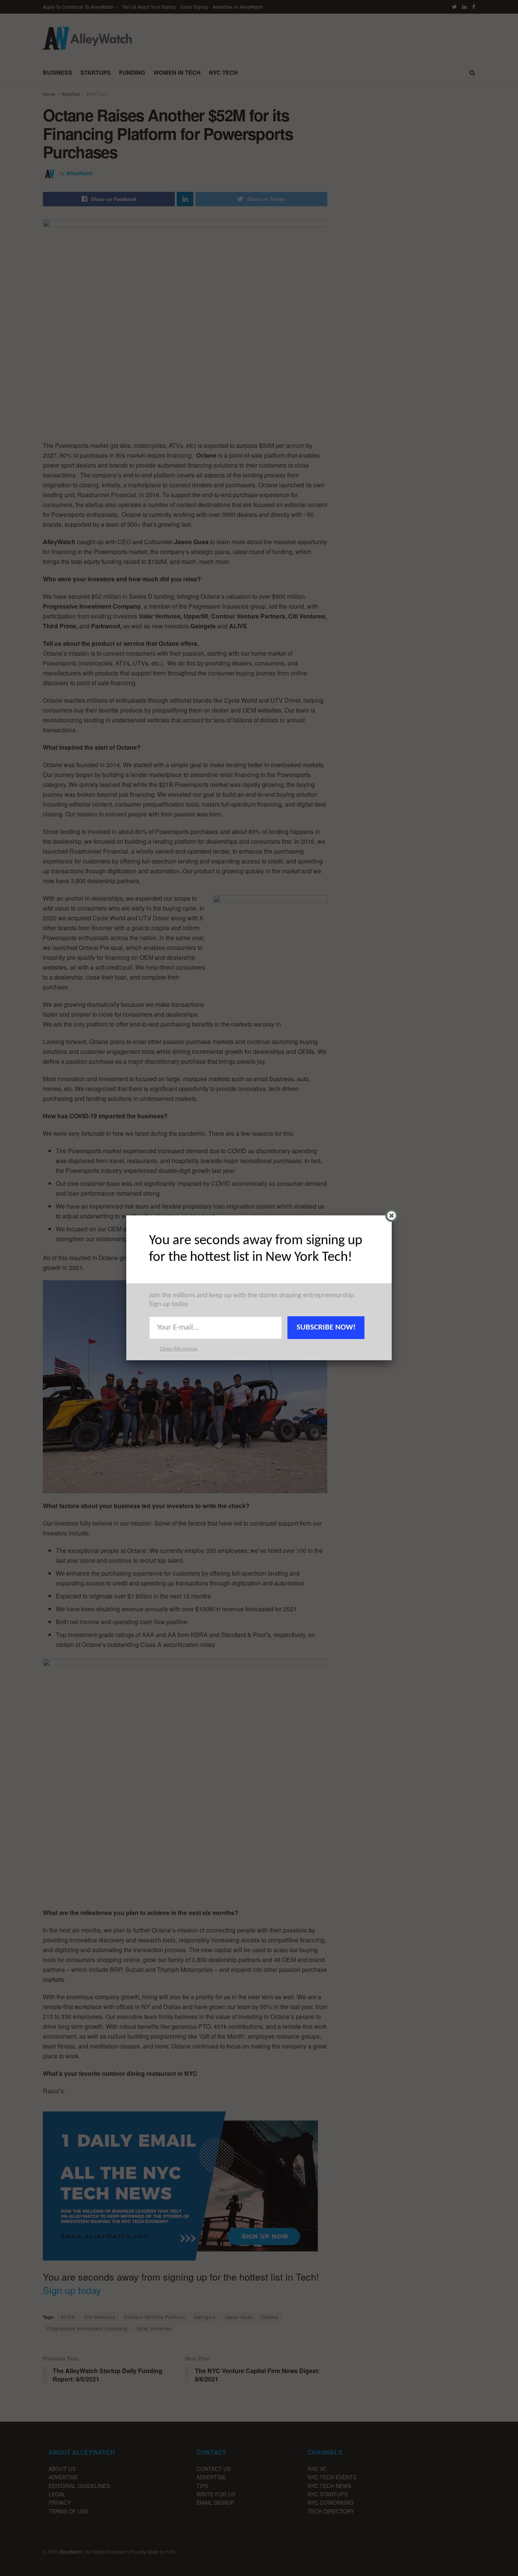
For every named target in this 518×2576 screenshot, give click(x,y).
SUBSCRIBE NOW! (326, 1327)
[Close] (392, 1216)
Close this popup (179, 1349)
